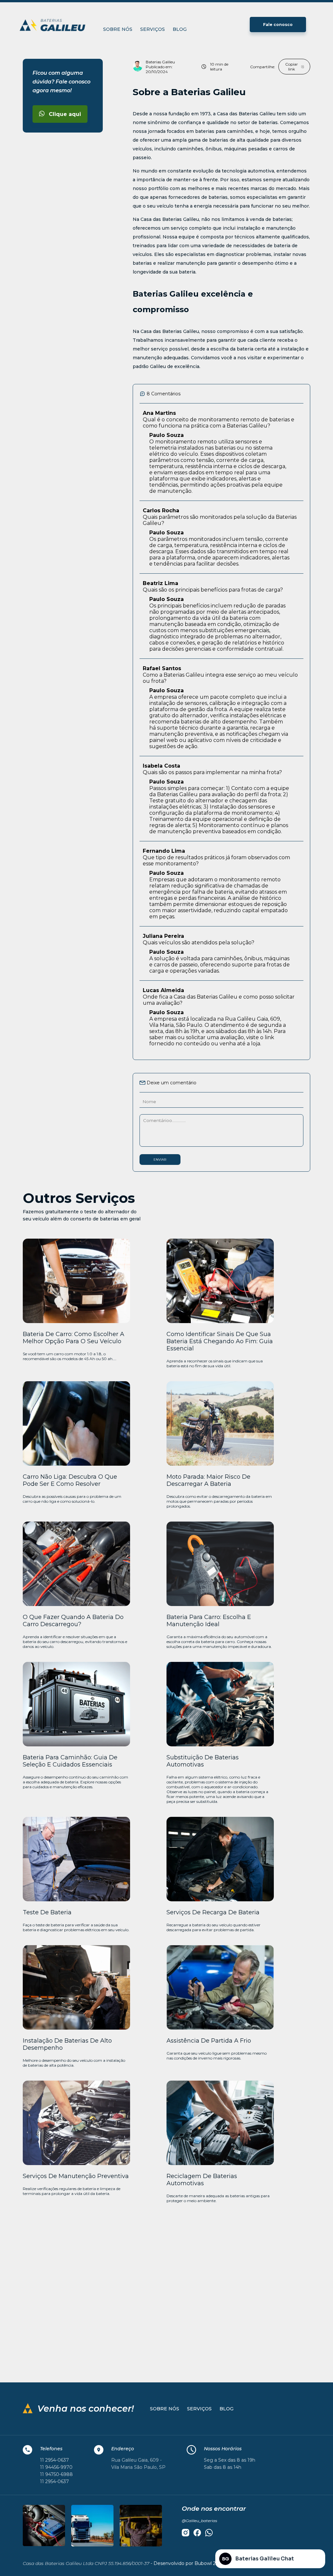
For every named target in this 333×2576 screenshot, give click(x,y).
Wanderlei (256, 2308)
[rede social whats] (209, 2533)
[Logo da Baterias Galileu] (55, 25)
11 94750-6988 (56, 2474)
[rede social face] (197, 2533)
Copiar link (292, 67)
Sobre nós (118, 29)
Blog (180, 29)
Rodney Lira (169, 2308)
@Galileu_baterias (200, 2521)
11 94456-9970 (56, 2467)
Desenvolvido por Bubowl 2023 (189, 2563)
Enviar (160, 1160)
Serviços (153, 29)
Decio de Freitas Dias (67, 2308)
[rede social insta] (186, 2533)
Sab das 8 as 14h (223, 2467)
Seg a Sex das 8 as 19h (230, 2460)
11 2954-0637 (54, 2460)
